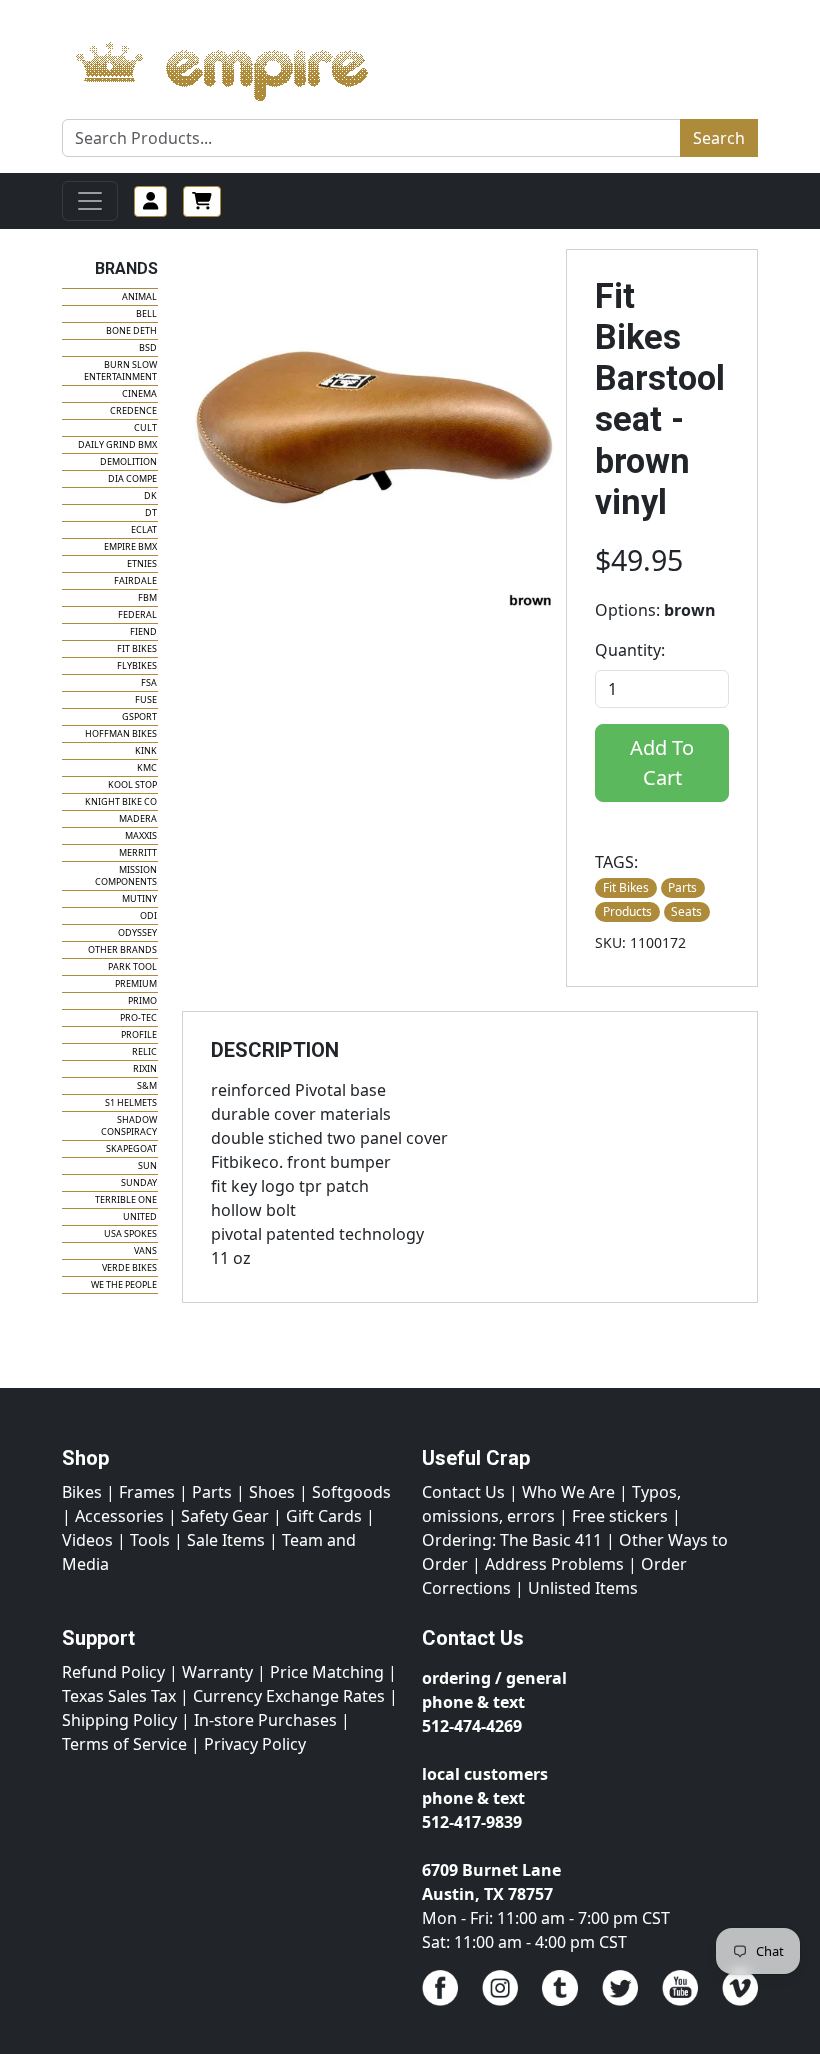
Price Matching (327, 1672)
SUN (147, 1165)
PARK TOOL (132, 966)
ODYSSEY (137, 932)
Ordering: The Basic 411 (512, 1540)
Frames (147, 1492)
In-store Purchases (265, 1720)
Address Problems (554, 1564)
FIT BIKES (137, 648)
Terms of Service (124, 1744)
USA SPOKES (130, 1233)
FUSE (146, 699)
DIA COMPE (132, 478)
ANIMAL (139, 296)
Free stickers (620, 1516)
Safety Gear (225, 1516)
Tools (150, 1540)
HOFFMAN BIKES (121, 733)
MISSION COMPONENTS (126, 875)
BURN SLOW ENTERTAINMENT (120, 370)
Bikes (82, 1492)
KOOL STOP (132, 784)
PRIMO (142, 1000)
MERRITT (138, 852)
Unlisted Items (583, 1588)
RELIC (144, 1051)
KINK (146, 750)
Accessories (119, 1516)
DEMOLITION (128, 461)
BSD (148, 347)
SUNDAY (139, 1182)
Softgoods (351, 1492)
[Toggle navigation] (90, 201)
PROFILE (139, 1034)
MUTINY (139, 898)
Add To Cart (662, 762)
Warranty (217, 1672)
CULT (145, 427)
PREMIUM (136, 983)
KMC (147, 767)
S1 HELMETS (131, 1102)
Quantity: (630, 650)
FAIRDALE (135, 580)
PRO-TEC (138, 1017)
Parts (212, 1492)
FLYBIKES (137, 665)
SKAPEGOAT (131, 1148)
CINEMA (139, 393)
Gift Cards (324, 1516)
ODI (148, 915)
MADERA (138, 818)
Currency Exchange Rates (289, 1696)
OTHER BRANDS (122, 949)
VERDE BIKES (129, 1267)
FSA (149, 682)
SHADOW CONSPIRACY (129, 1125)
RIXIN (145, 1068)
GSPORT (139, 716)
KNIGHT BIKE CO (121, 801)
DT (151, 512)
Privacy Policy (255, 1744)
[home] (241, 66)
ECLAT (144, 529)
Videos (87, 1540)
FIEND (143, 631)
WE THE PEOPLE (124, 1284)
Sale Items (226, 1540)
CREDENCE (133, 410)
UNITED (140, 1216)
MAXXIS (141, 835)
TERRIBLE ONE (126, 1199)
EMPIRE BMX (130, 546)
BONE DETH (131, 330)
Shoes (272, 1492)
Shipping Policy (119, 1720)
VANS (145, 1250)
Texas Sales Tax (119, 1696)
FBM (147, 597)
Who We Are (568, 1492)
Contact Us (463, 1492)
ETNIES (142, 563)
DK (150, 495)
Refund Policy (113, 1672)
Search (719, 138)
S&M (147, 1085)
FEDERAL (137, 614)
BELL (146, 313)
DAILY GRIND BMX (117, 444)
